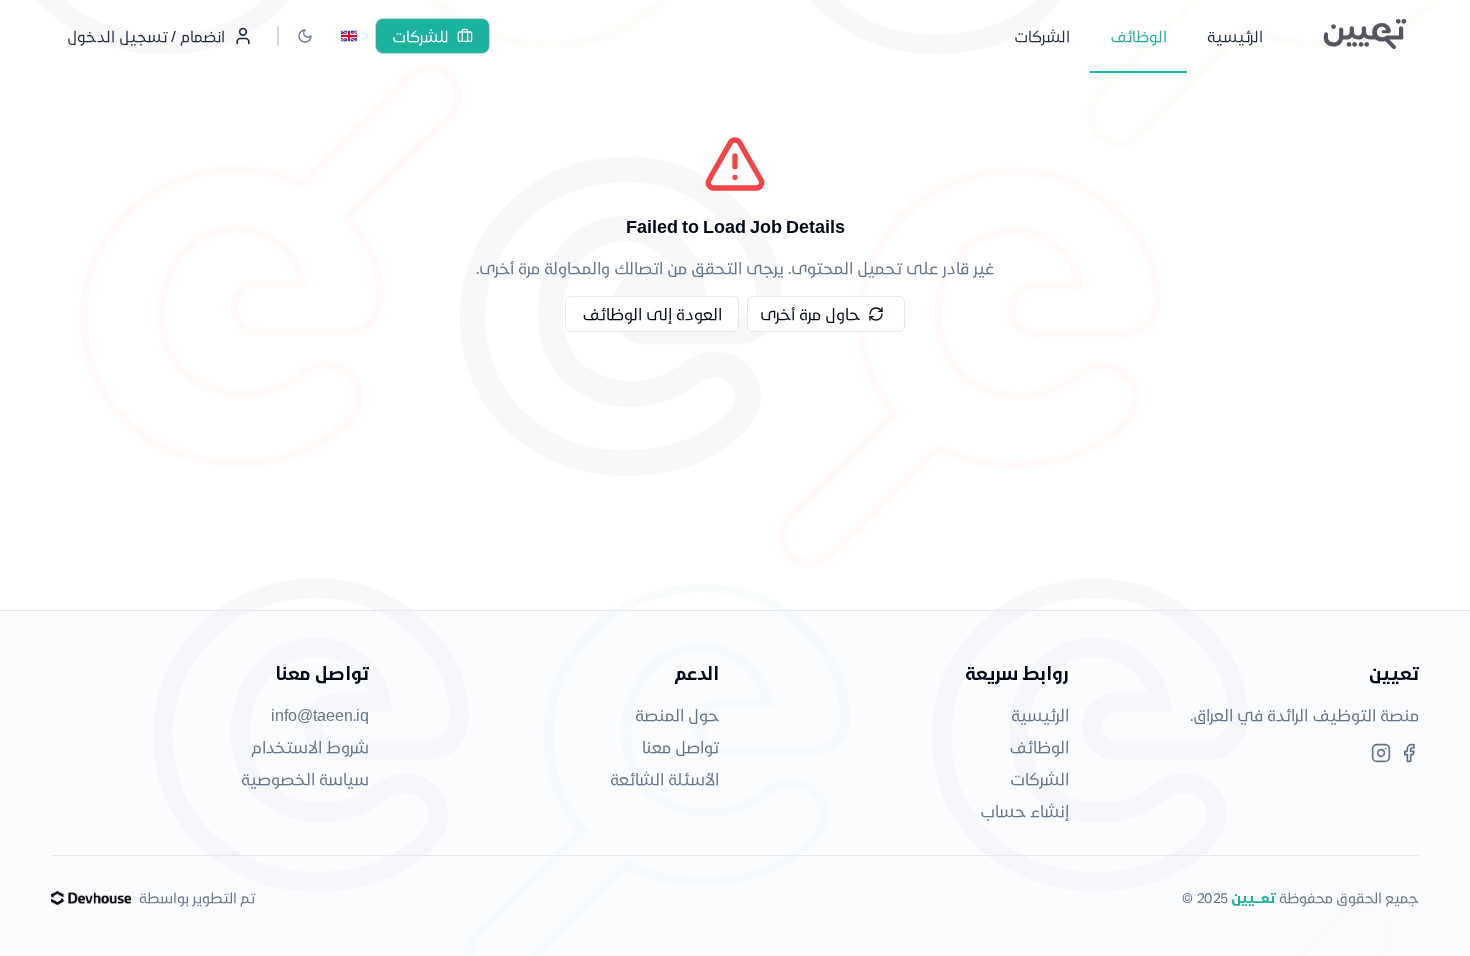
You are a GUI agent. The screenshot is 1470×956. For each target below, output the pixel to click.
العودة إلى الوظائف (652, 313)
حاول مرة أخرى (810, 313)
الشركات (1039, 778)
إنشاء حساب (1024, 810)
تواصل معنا (680, 746)
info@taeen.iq (320, 714)
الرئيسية (1040, 714)
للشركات (420, 36)
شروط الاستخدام (310, 746)
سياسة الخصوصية (305, 778)
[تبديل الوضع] (305, 36)
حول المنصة (677, 714)
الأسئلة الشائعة (664, 778)
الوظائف (1039, 746)
